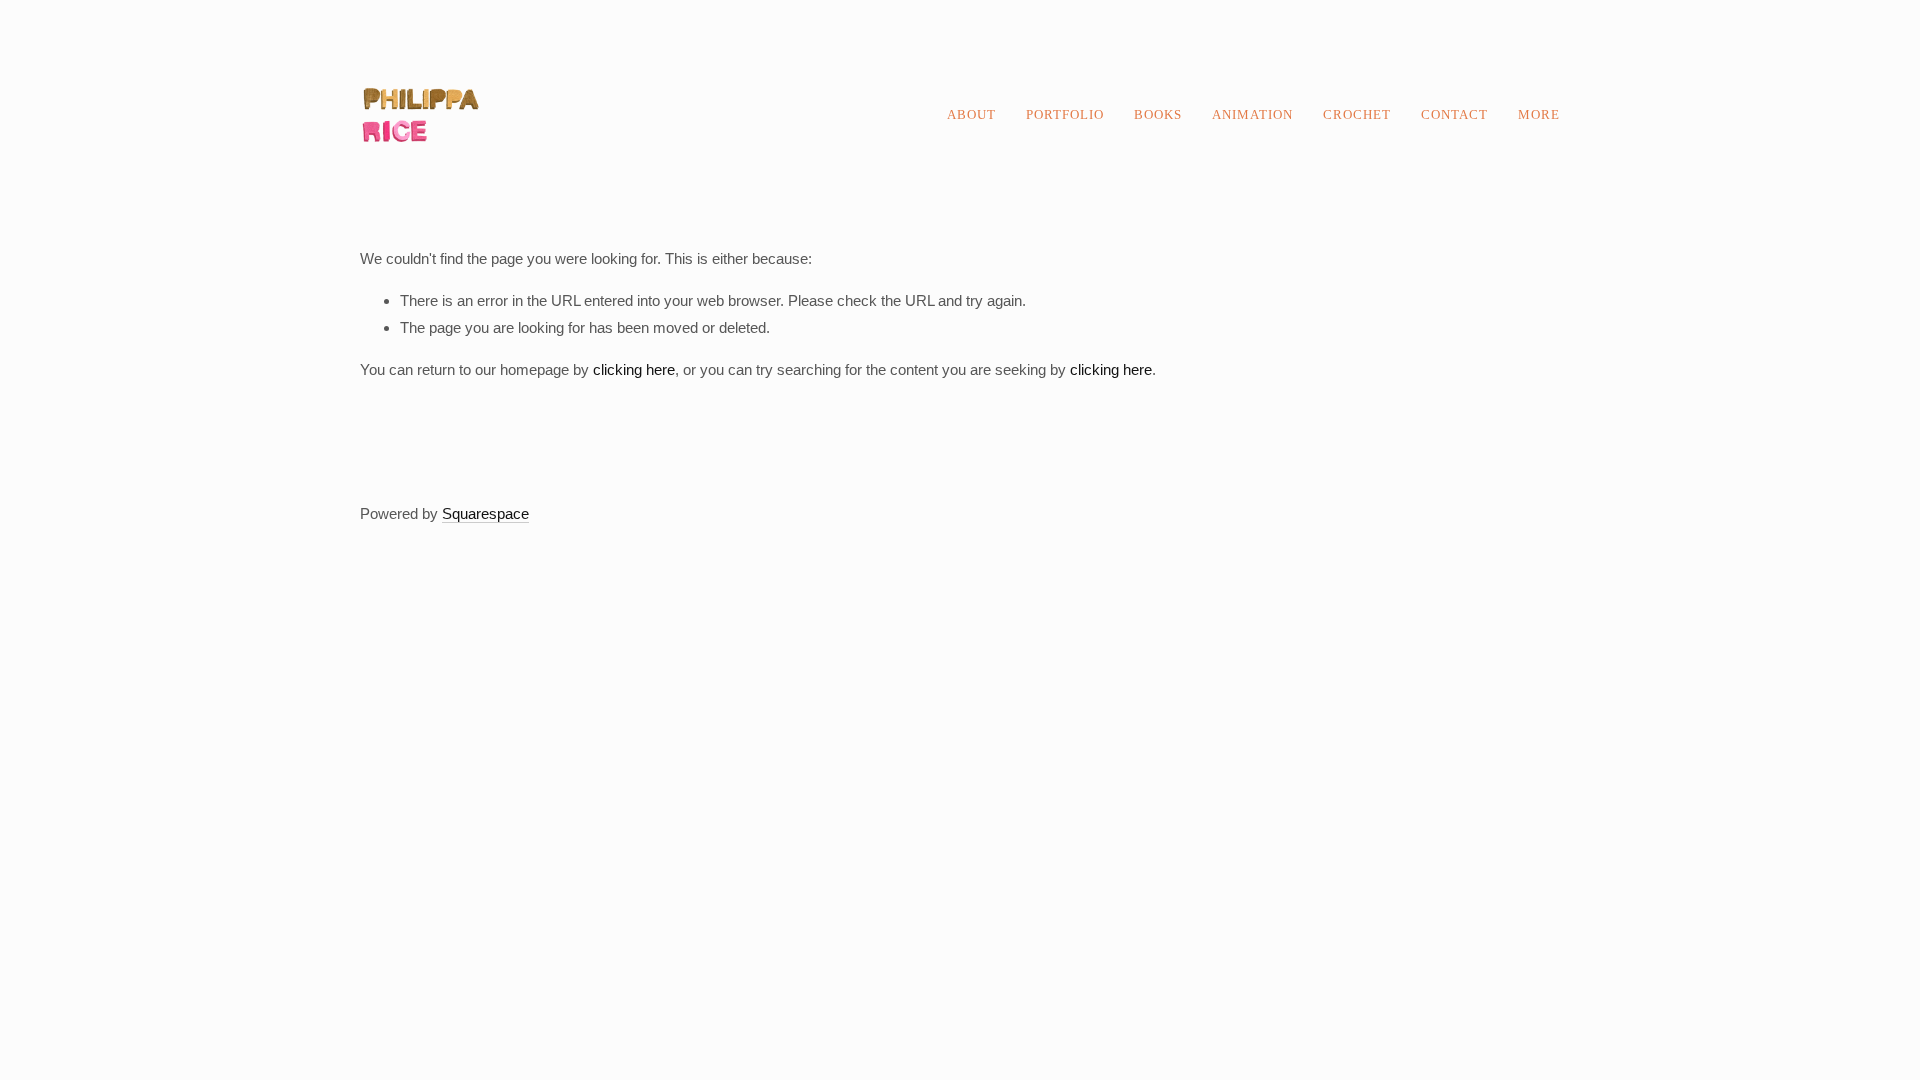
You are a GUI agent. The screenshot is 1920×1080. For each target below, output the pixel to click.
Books (1158, 114)
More (1539, 114)
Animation (1252, 114)
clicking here (634, 369)
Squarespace (485, 513)
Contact (1454, 114)
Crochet (1357, 114)
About (971, 114)
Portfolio (1065, 114)
